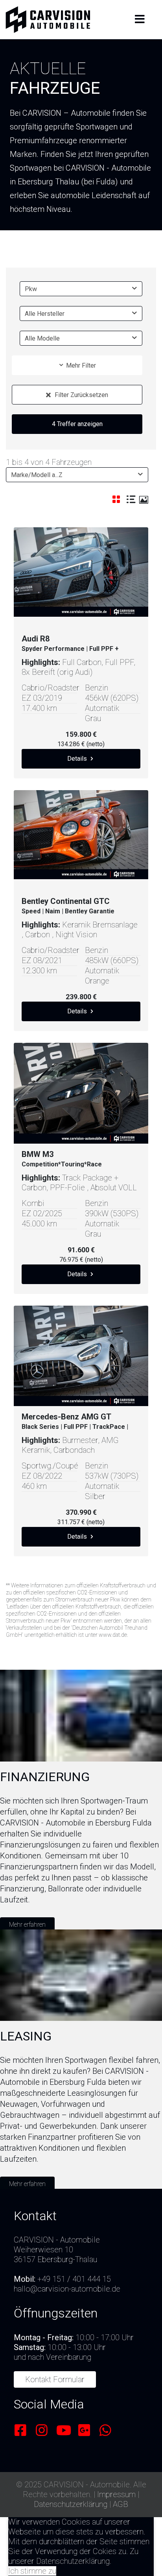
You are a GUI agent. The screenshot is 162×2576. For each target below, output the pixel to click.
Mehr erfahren (27, 1925)
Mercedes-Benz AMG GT (75, 1421)
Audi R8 (70, 643)
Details (78, 759)
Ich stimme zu (32, 2571)
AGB (121, 2504)
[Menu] (140, 20)
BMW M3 (62, 1158)
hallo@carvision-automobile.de (67, 2289)
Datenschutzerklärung (71, 2504)
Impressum (116, 2494)
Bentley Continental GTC (69, 905)
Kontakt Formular (55, 2379)
